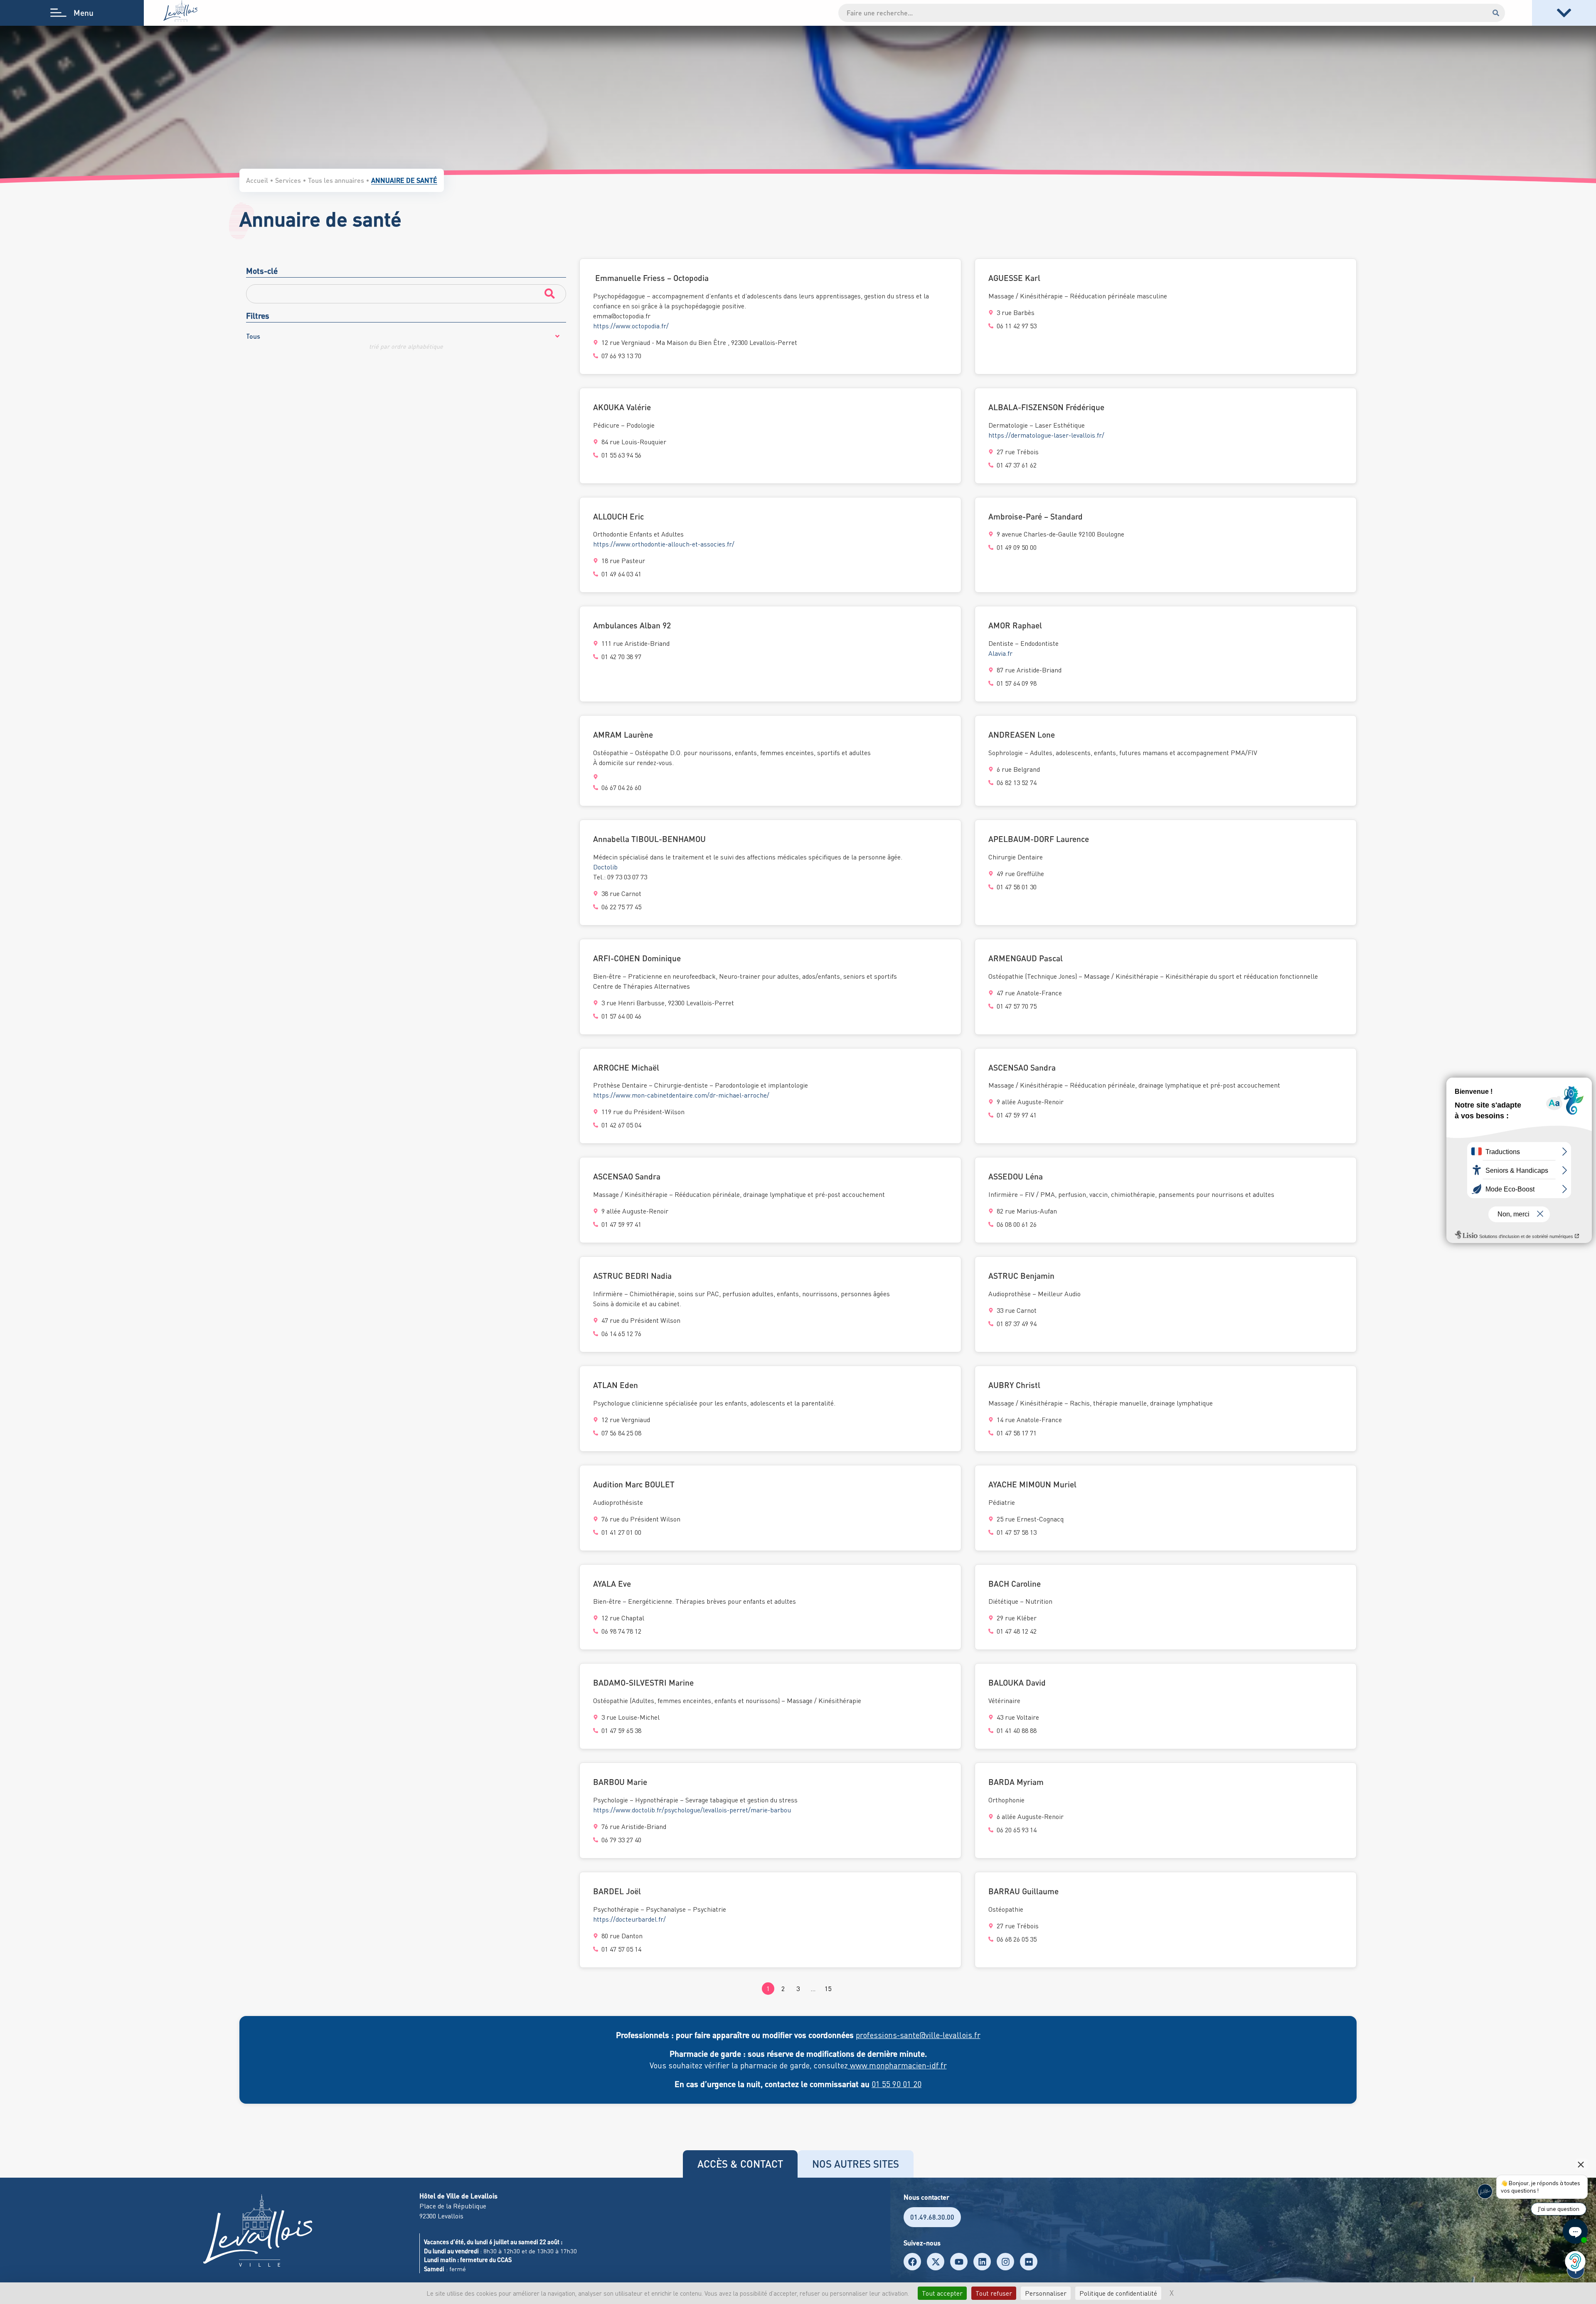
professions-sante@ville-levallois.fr (918, 2035)
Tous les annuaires (336, 180)
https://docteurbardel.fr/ (629, 1919)
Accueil (257, 180)
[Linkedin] (982, 2262)
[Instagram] (1005, 2262)
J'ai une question (1559, 2209)
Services (288, 180)
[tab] (740, 2164)
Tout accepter (942, 2293)
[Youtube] (959, 2262)
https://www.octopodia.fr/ (631, 326)
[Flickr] (1029, 2262)
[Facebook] (912, 2262)
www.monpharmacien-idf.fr (897, 2065)
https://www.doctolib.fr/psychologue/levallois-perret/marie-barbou (692, 1810)
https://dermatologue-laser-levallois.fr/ (1046, 435)
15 (828, 1989)
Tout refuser (994, 2293)
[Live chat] (1575, 2231)
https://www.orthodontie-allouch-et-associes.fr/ (664, 544)
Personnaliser (1046, 2293)
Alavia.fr (1000, 653)
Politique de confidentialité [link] (1118, 2293)
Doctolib (605, 867)
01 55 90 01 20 (897, 2084)
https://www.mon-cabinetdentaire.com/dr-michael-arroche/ (681, 1095)
